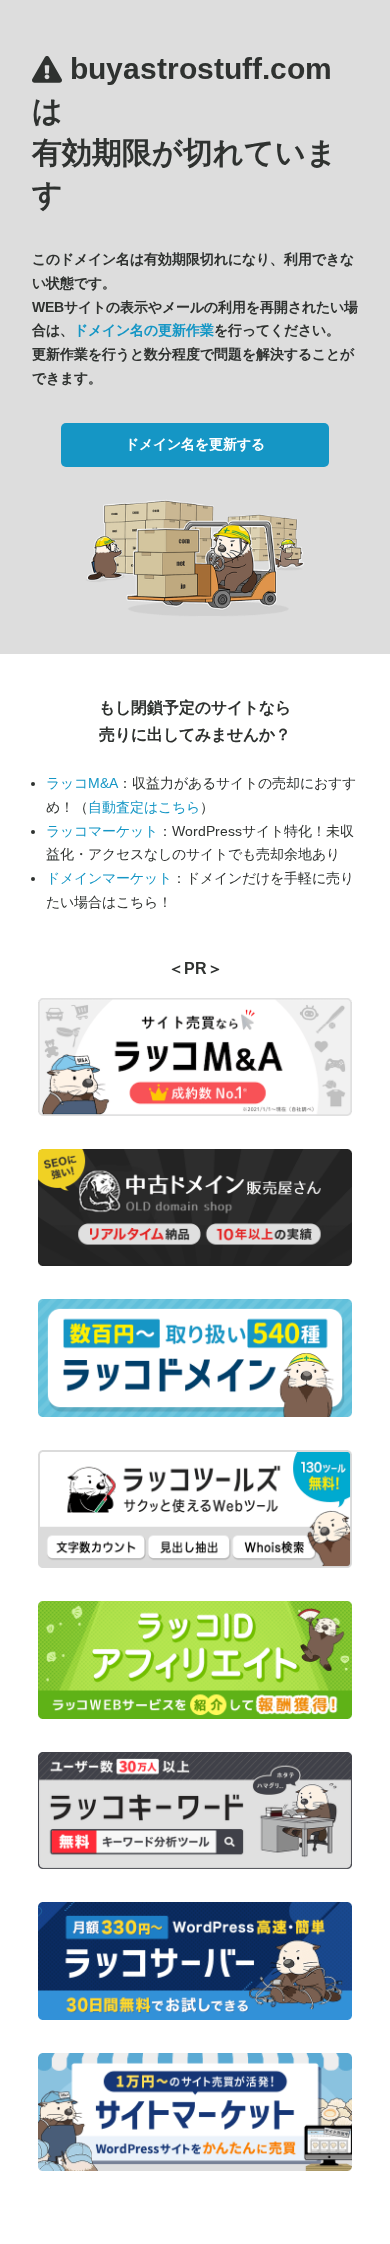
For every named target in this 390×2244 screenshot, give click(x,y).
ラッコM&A (82, 783)
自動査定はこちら (144, 807)
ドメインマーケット (109, 878)
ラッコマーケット (102, 831)
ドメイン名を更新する (195, 444)
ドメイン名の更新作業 (144, 330)
